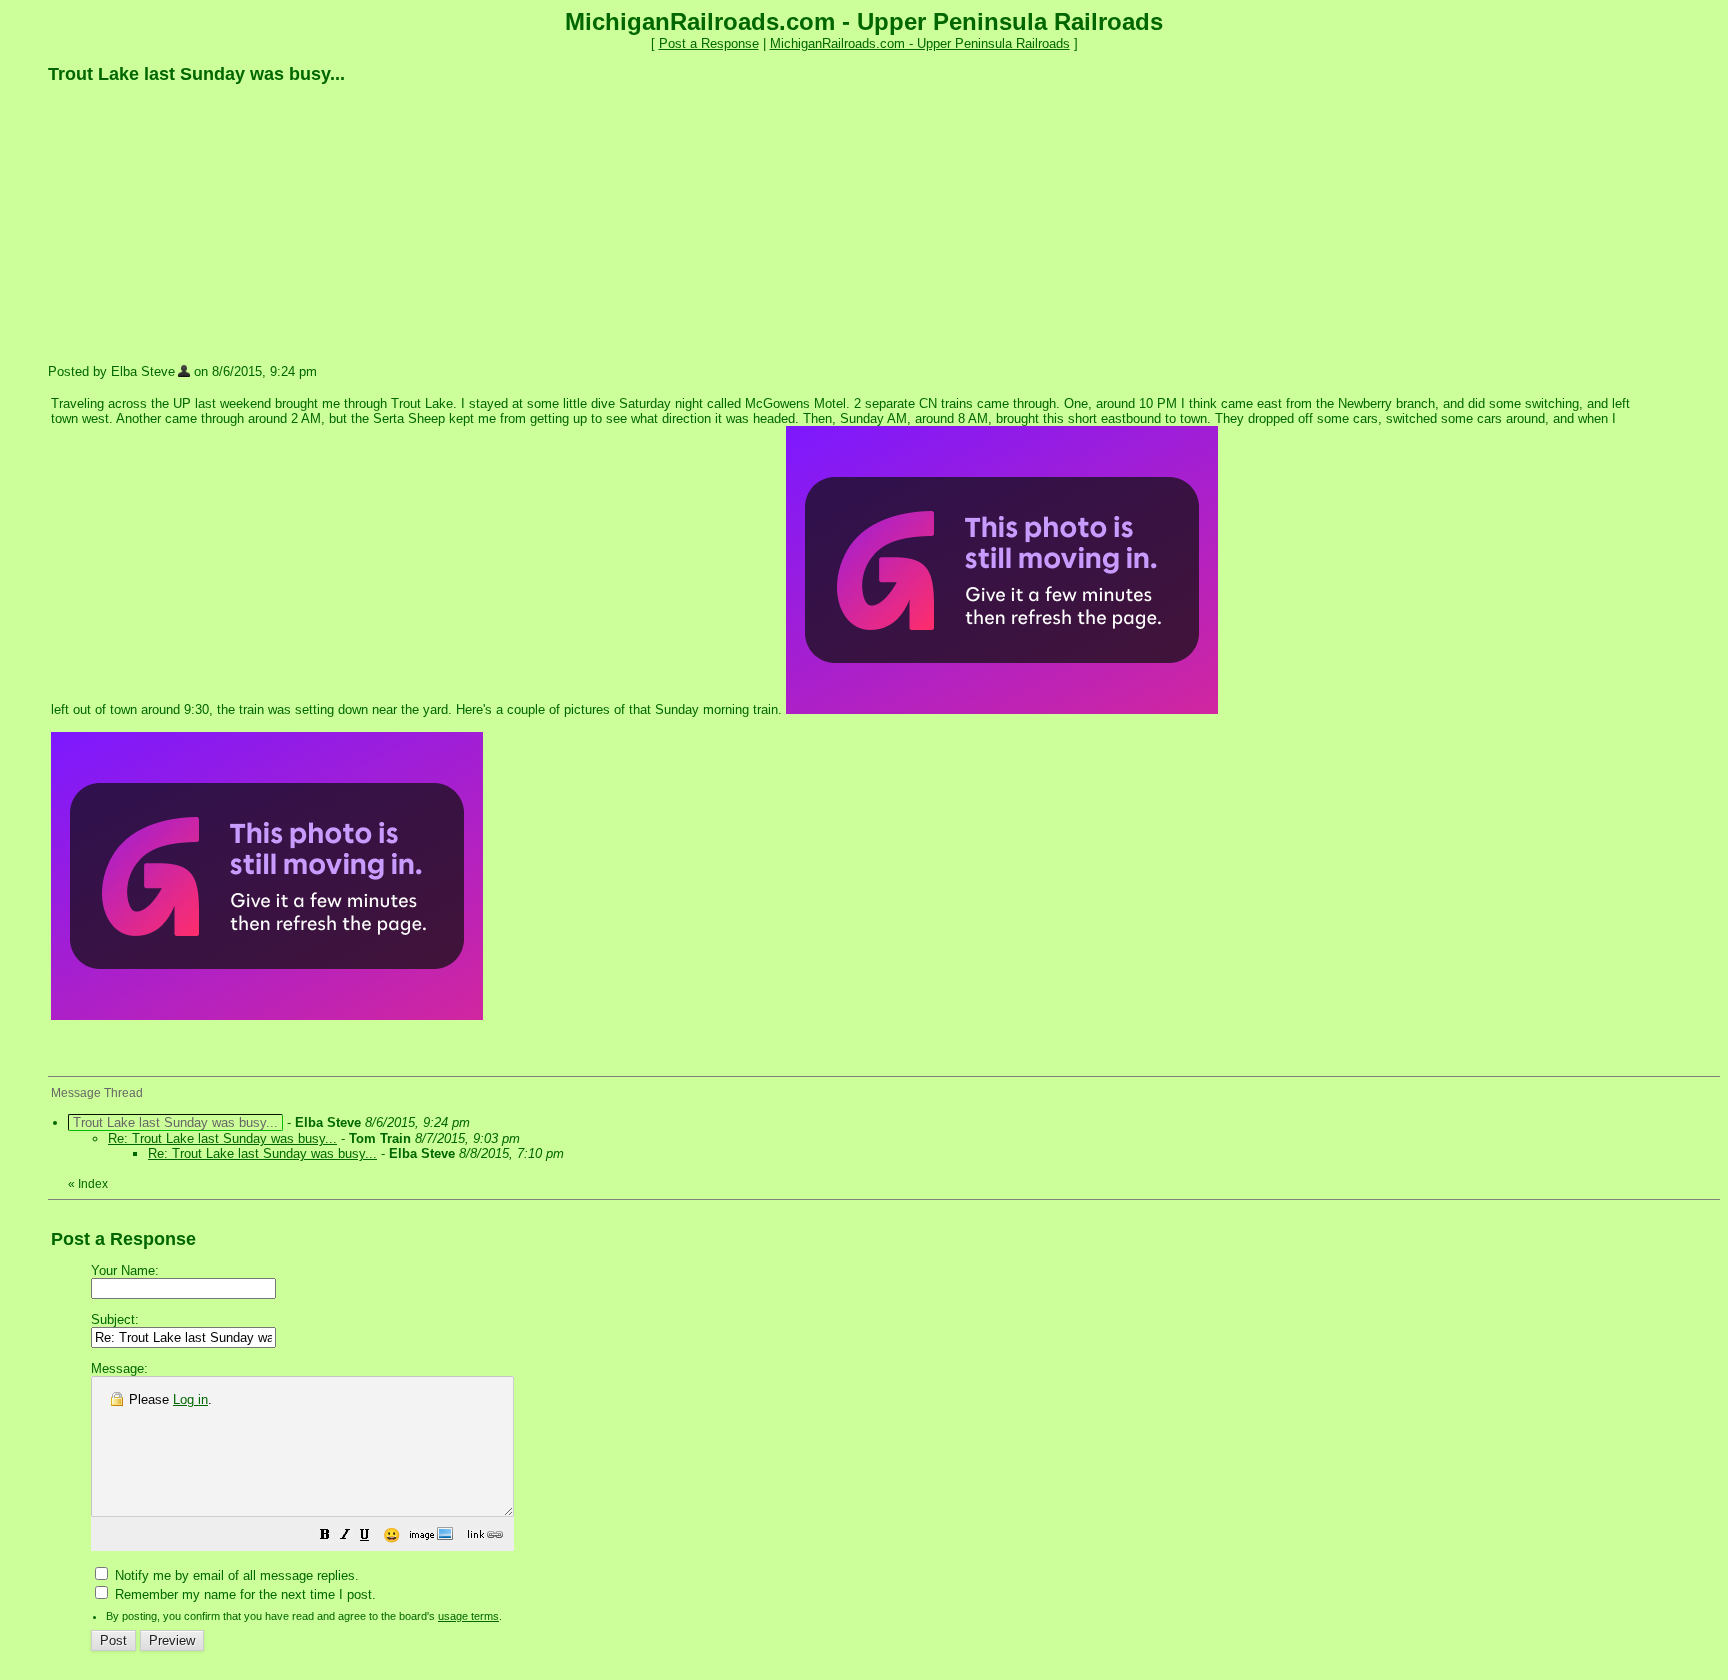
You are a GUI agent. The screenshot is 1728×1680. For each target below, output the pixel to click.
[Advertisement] (198, 223)
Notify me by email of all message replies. (235, 1575)
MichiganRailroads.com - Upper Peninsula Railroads (920, 43)
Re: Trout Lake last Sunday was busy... (222, 1138)
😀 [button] (391, 1535)
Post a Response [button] (709, 43)
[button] (325, 1537)
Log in (190, 1399)
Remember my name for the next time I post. (243, 1594)
